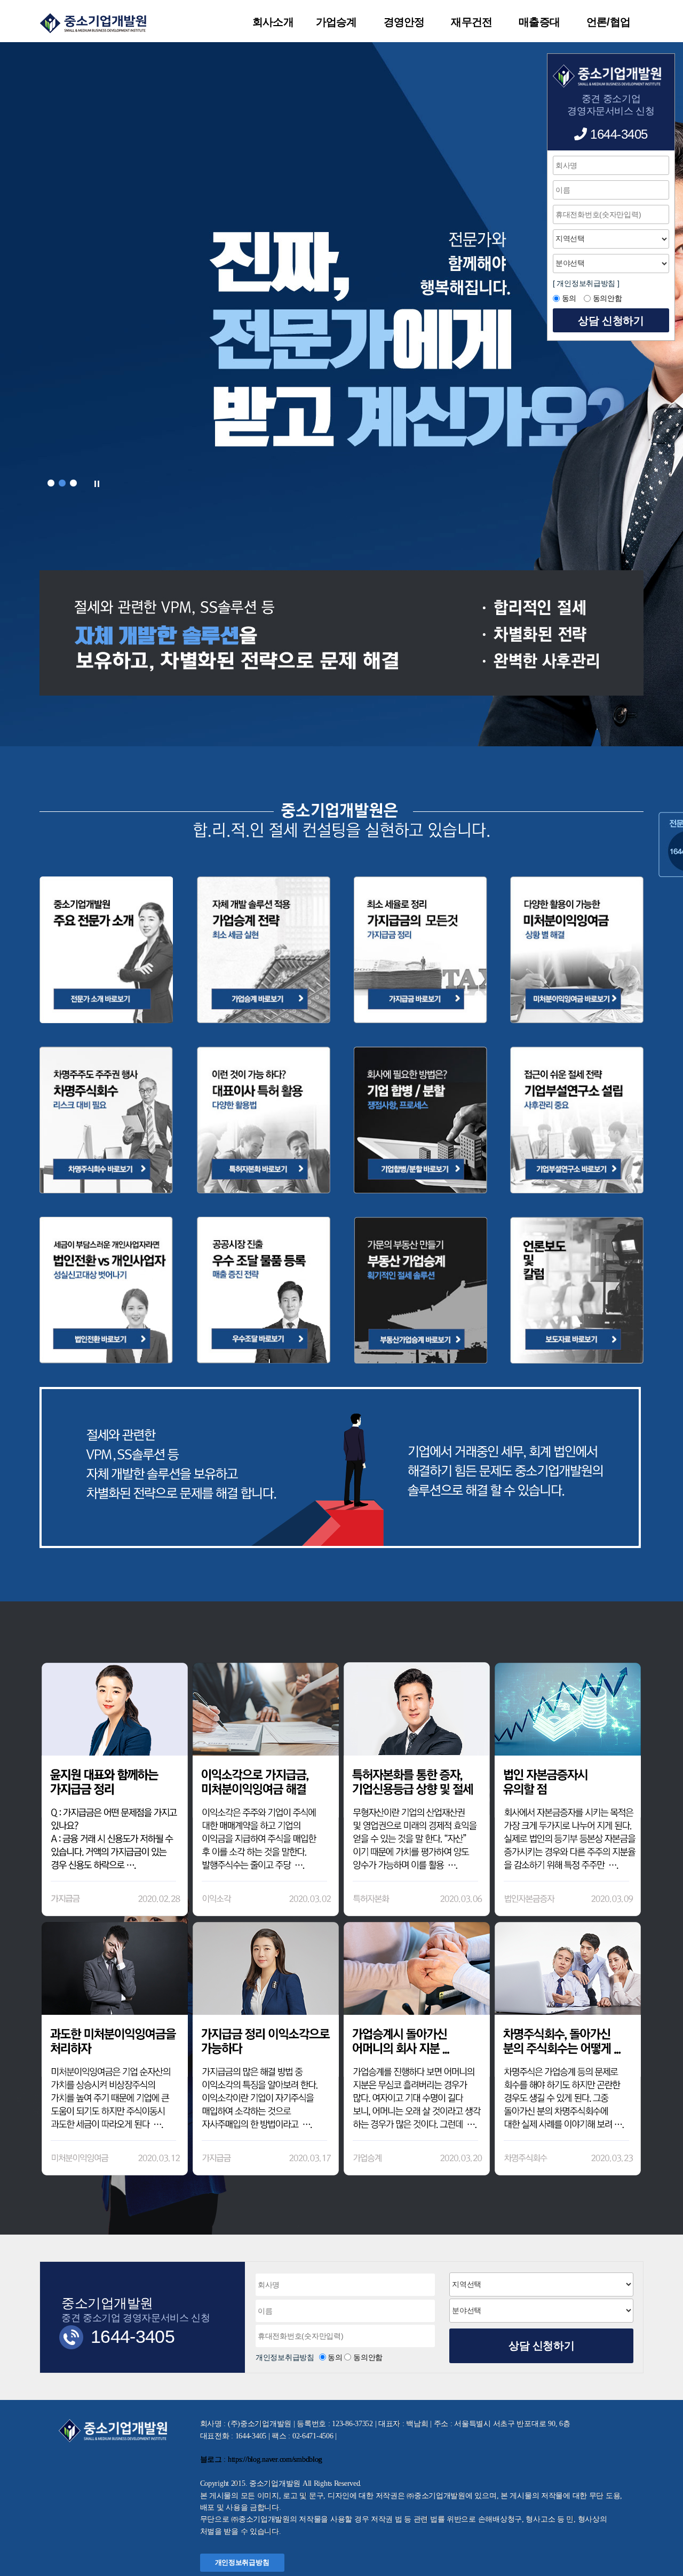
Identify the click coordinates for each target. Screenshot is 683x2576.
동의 (335, 2357)
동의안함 (368, 2357)
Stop (97, 484)
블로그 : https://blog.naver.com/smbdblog (261, 2459)
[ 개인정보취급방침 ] (586, 283)
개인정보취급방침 (286, 2357)
